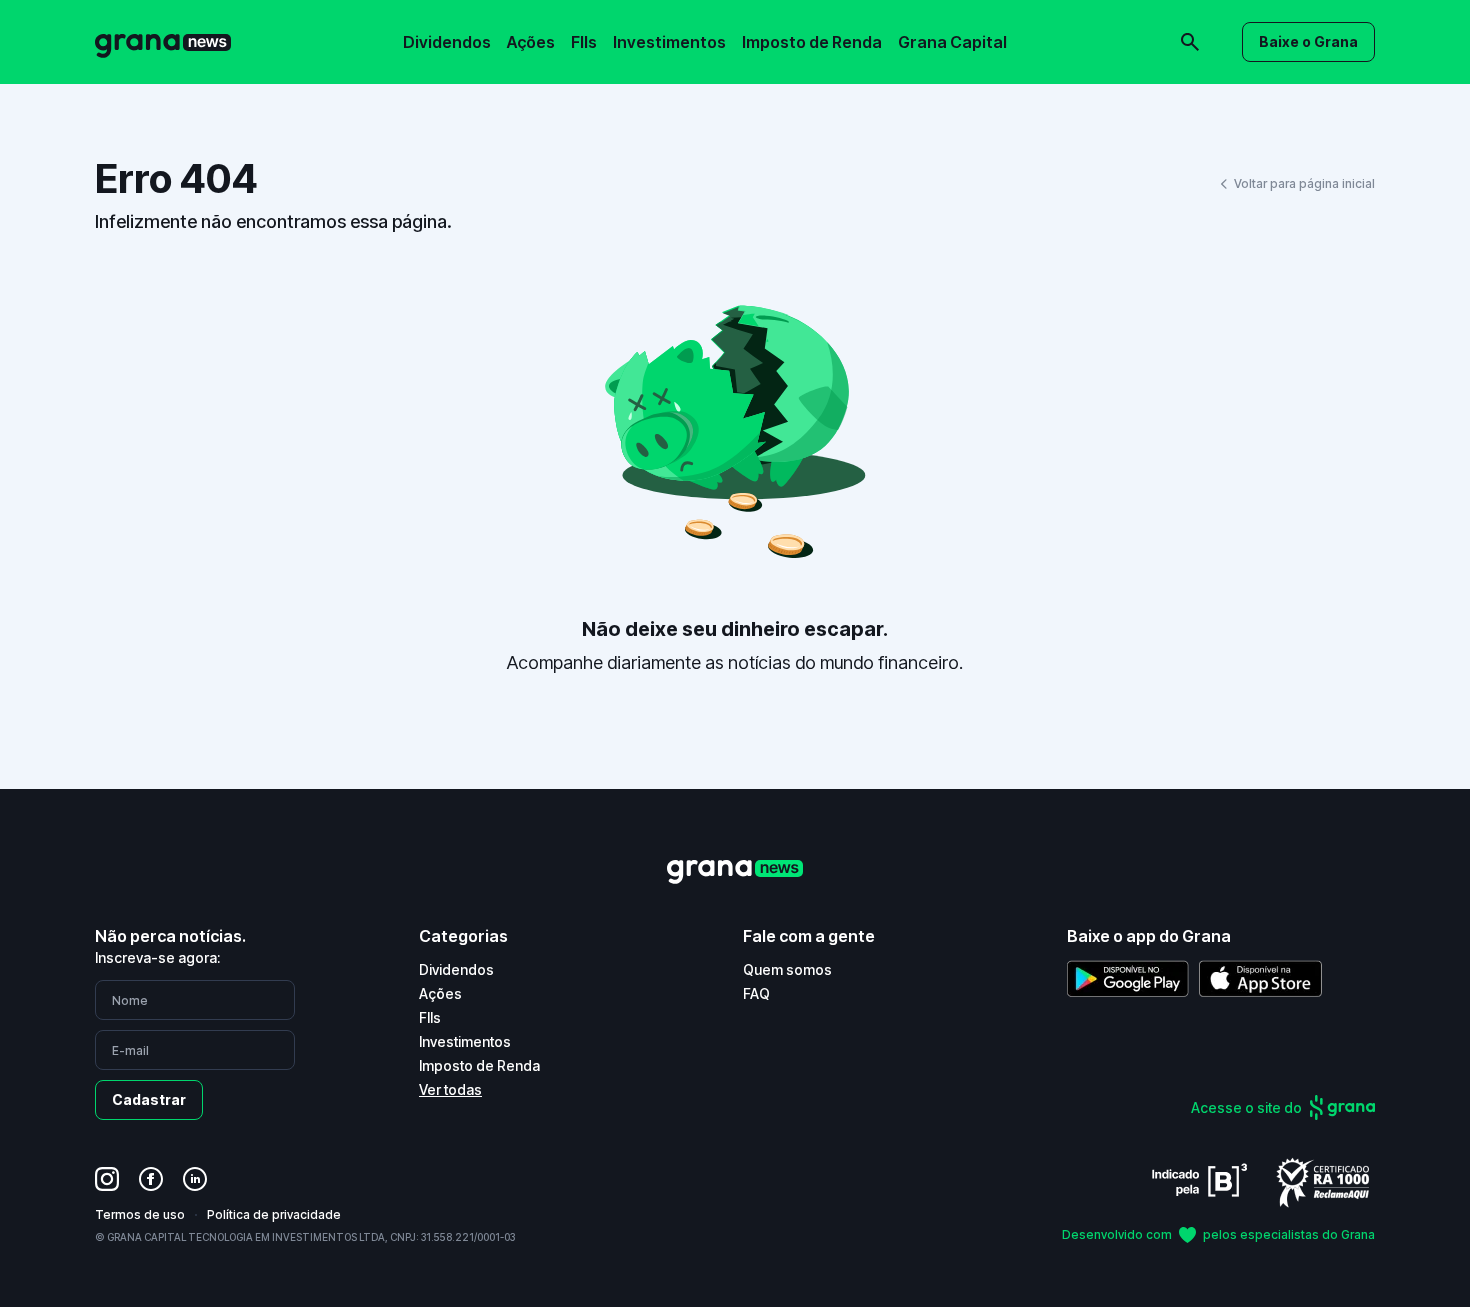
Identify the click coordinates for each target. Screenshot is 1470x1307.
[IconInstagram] (107, 1179)
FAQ (756, 993)
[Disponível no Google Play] (1128, 978)
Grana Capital (952, 42)
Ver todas (450, 1089)
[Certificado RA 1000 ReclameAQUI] (1323, 1181)
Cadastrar (149, 1099)
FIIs (584, 42)
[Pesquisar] (915, 28)
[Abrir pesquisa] (1190, 42)
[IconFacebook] (151, 1179)
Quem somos (787, 969)
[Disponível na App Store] (1260, 978)
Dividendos (447, 42)
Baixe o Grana (1308, 41)
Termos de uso (140, 1214)
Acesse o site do (1246, 1107)
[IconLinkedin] (195, 1179)
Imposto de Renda (812, 42)
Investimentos (669, 42)
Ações (531, 42)
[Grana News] (163, 42)
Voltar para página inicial (1304, 183)
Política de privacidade (274, 1214)
